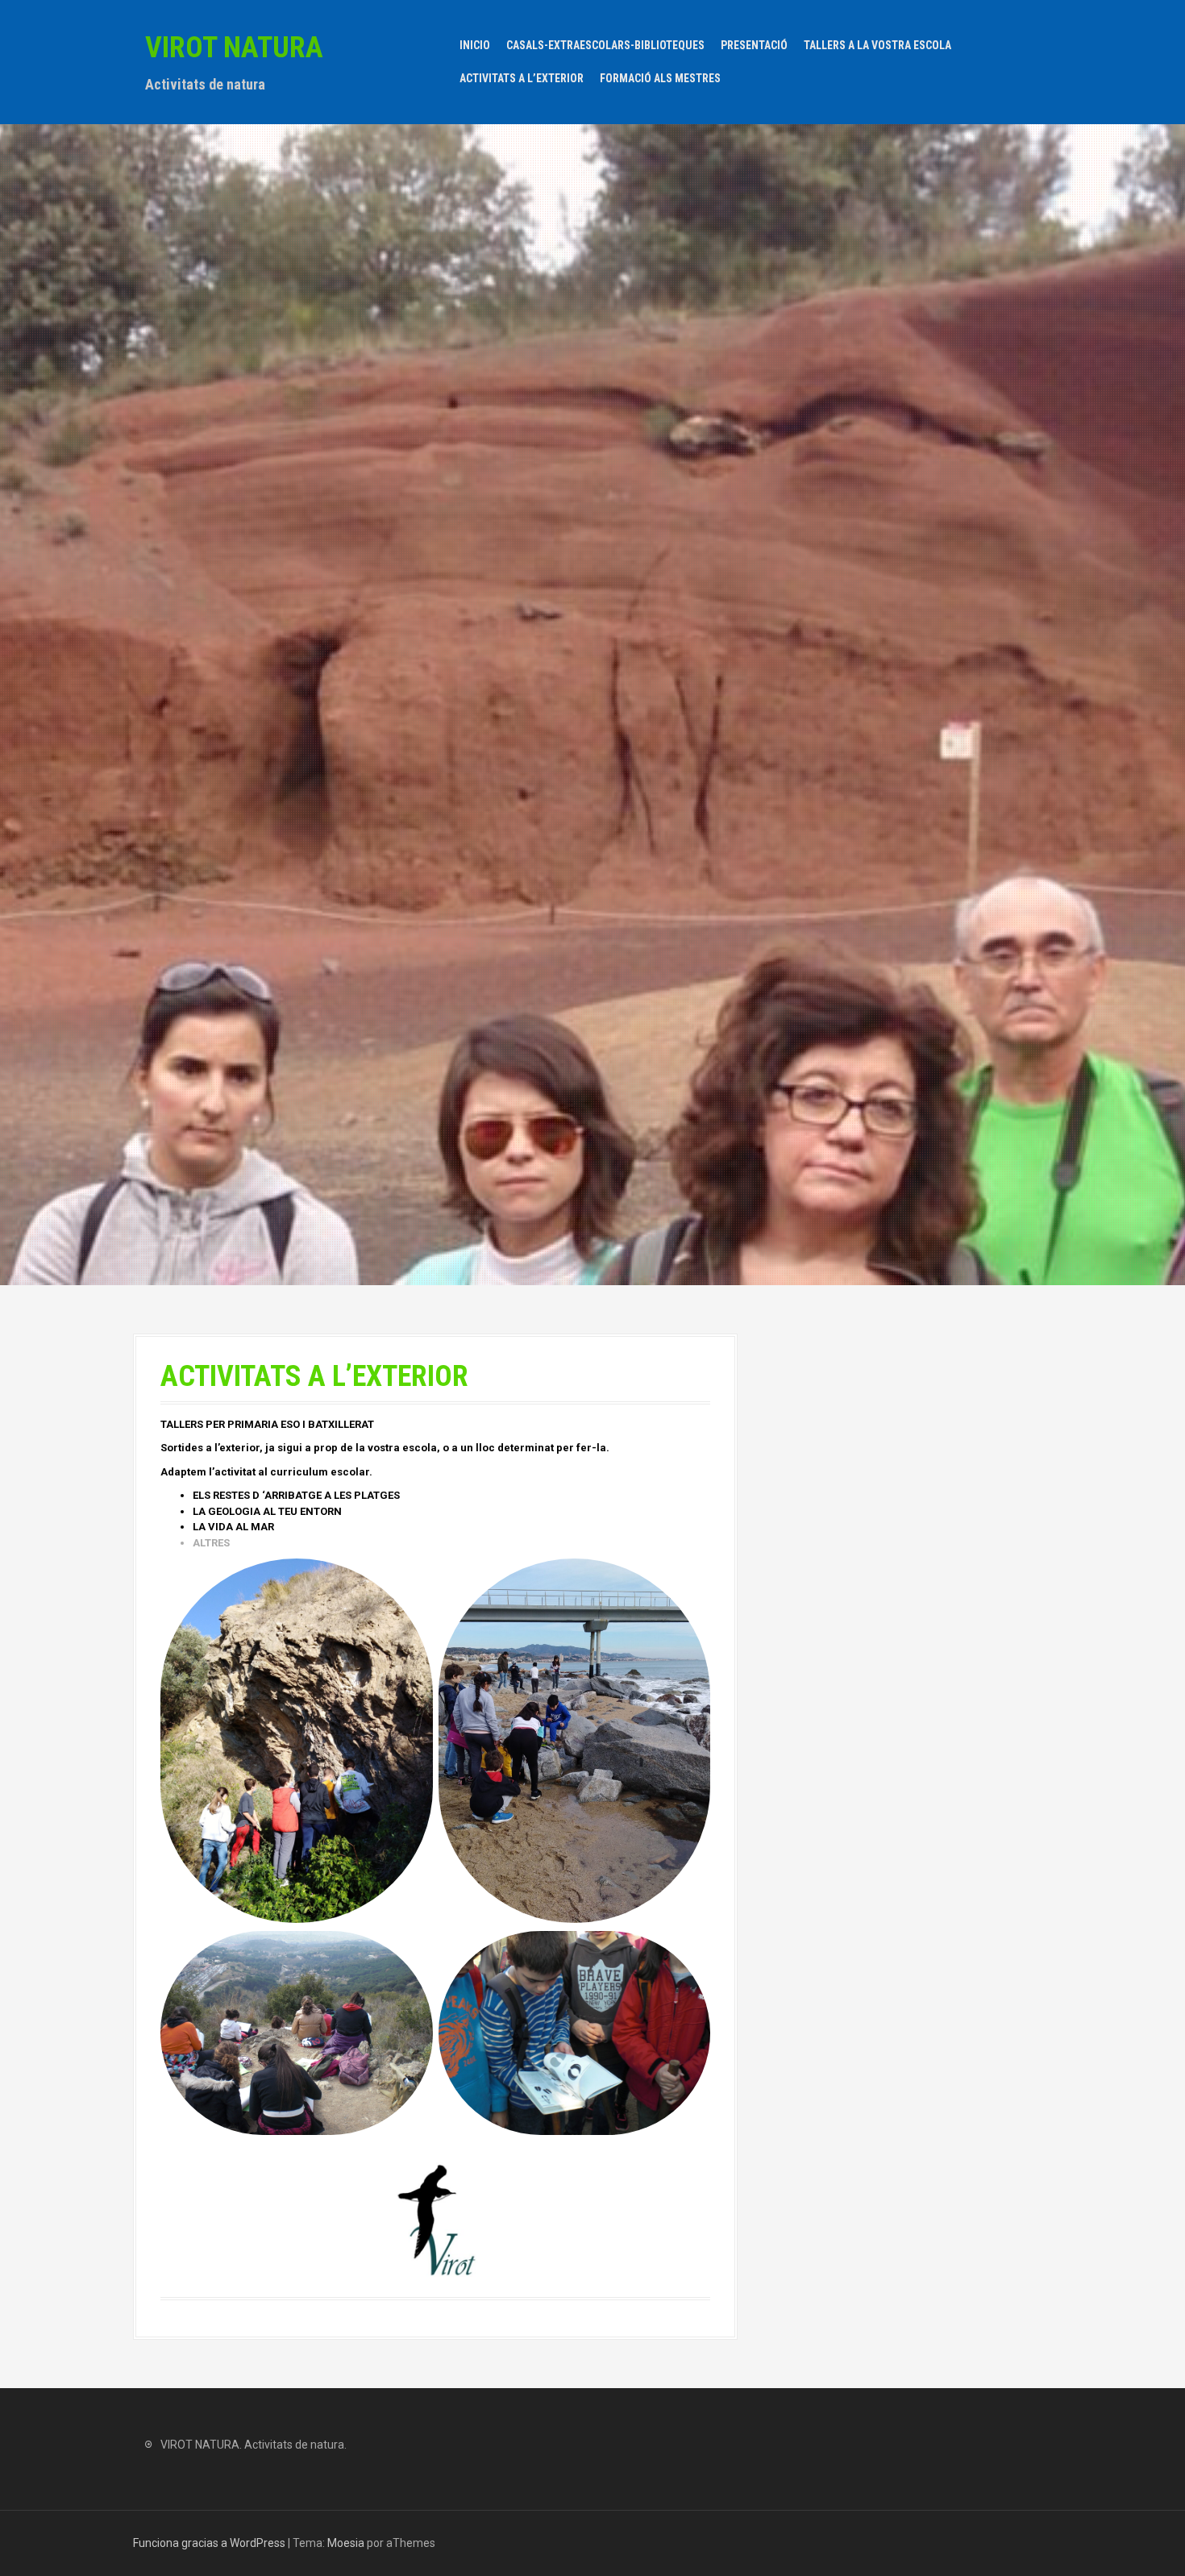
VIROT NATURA (234, 48)
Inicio (475, 45)
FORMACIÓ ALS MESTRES (660, 78)
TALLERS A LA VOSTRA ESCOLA (877, 45)
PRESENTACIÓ (754, 45)
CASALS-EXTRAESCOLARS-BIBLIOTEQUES (605, 45)
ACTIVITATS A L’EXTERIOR (522, 78)
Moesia (346, 2543)
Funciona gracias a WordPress (209, 2543)
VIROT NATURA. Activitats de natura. (254, 2445)
